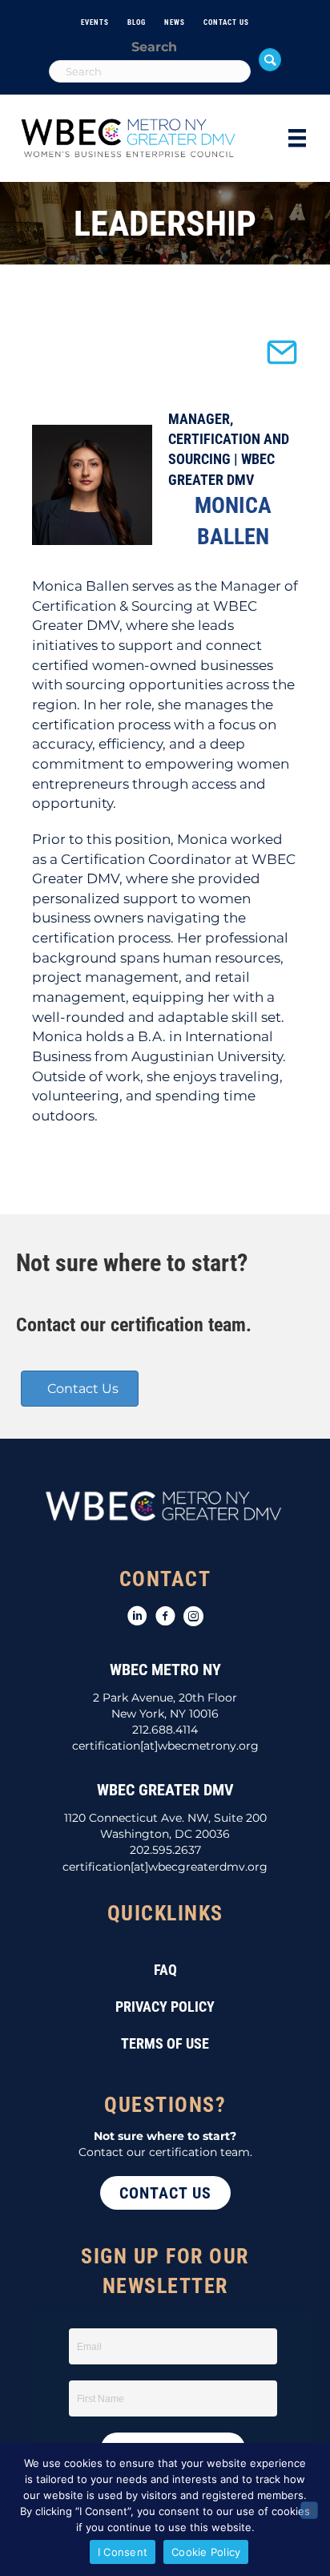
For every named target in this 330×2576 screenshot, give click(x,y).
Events (95, 22)
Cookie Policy (206, 2552)
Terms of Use (165, 2043)
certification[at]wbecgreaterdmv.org (165, 1867)
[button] (270, 59)
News (175, 22)
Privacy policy (165, 2007)
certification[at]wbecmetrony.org (165, 1746)
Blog (137, 22)
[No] (309, 2510)
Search (154, 47)
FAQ (165, 1970)
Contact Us (226, 22)
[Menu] (297, 138)
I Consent (123, 2552)
